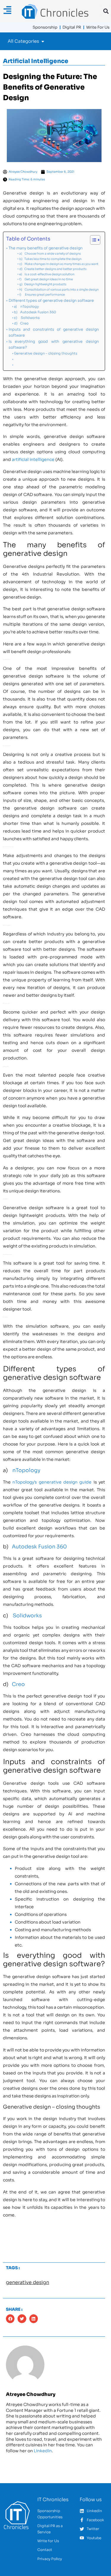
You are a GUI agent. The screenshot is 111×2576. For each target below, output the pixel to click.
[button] (106, 11)
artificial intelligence (33, 459)
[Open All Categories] (43, 41)
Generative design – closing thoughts (46, 353)
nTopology (26, 1470)
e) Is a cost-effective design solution (47, 274)
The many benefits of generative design (46, 248)
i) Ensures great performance (42, 295)
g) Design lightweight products (43, 284)
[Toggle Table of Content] (92, 240)
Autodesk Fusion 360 (39, 1547)
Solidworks (27, 1616)
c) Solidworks (27, 318)
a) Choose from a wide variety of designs (50, 254)
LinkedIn (43, 2451)
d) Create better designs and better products (53, 269)
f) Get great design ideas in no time (46, 279)
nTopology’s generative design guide (52, 1482)
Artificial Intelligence (36, 61)
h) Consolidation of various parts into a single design (59, 290)
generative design (28, 2282)
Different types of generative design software (51, 301)
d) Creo (21, 323)
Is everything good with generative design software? (54, 345)
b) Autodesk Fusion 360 (35, 312)
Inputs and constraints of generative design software (54, 332)
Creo (18, 1684)
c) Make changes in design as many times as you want (59, 264)
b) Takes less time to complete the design (50, 259)
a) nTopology (26, 306)
